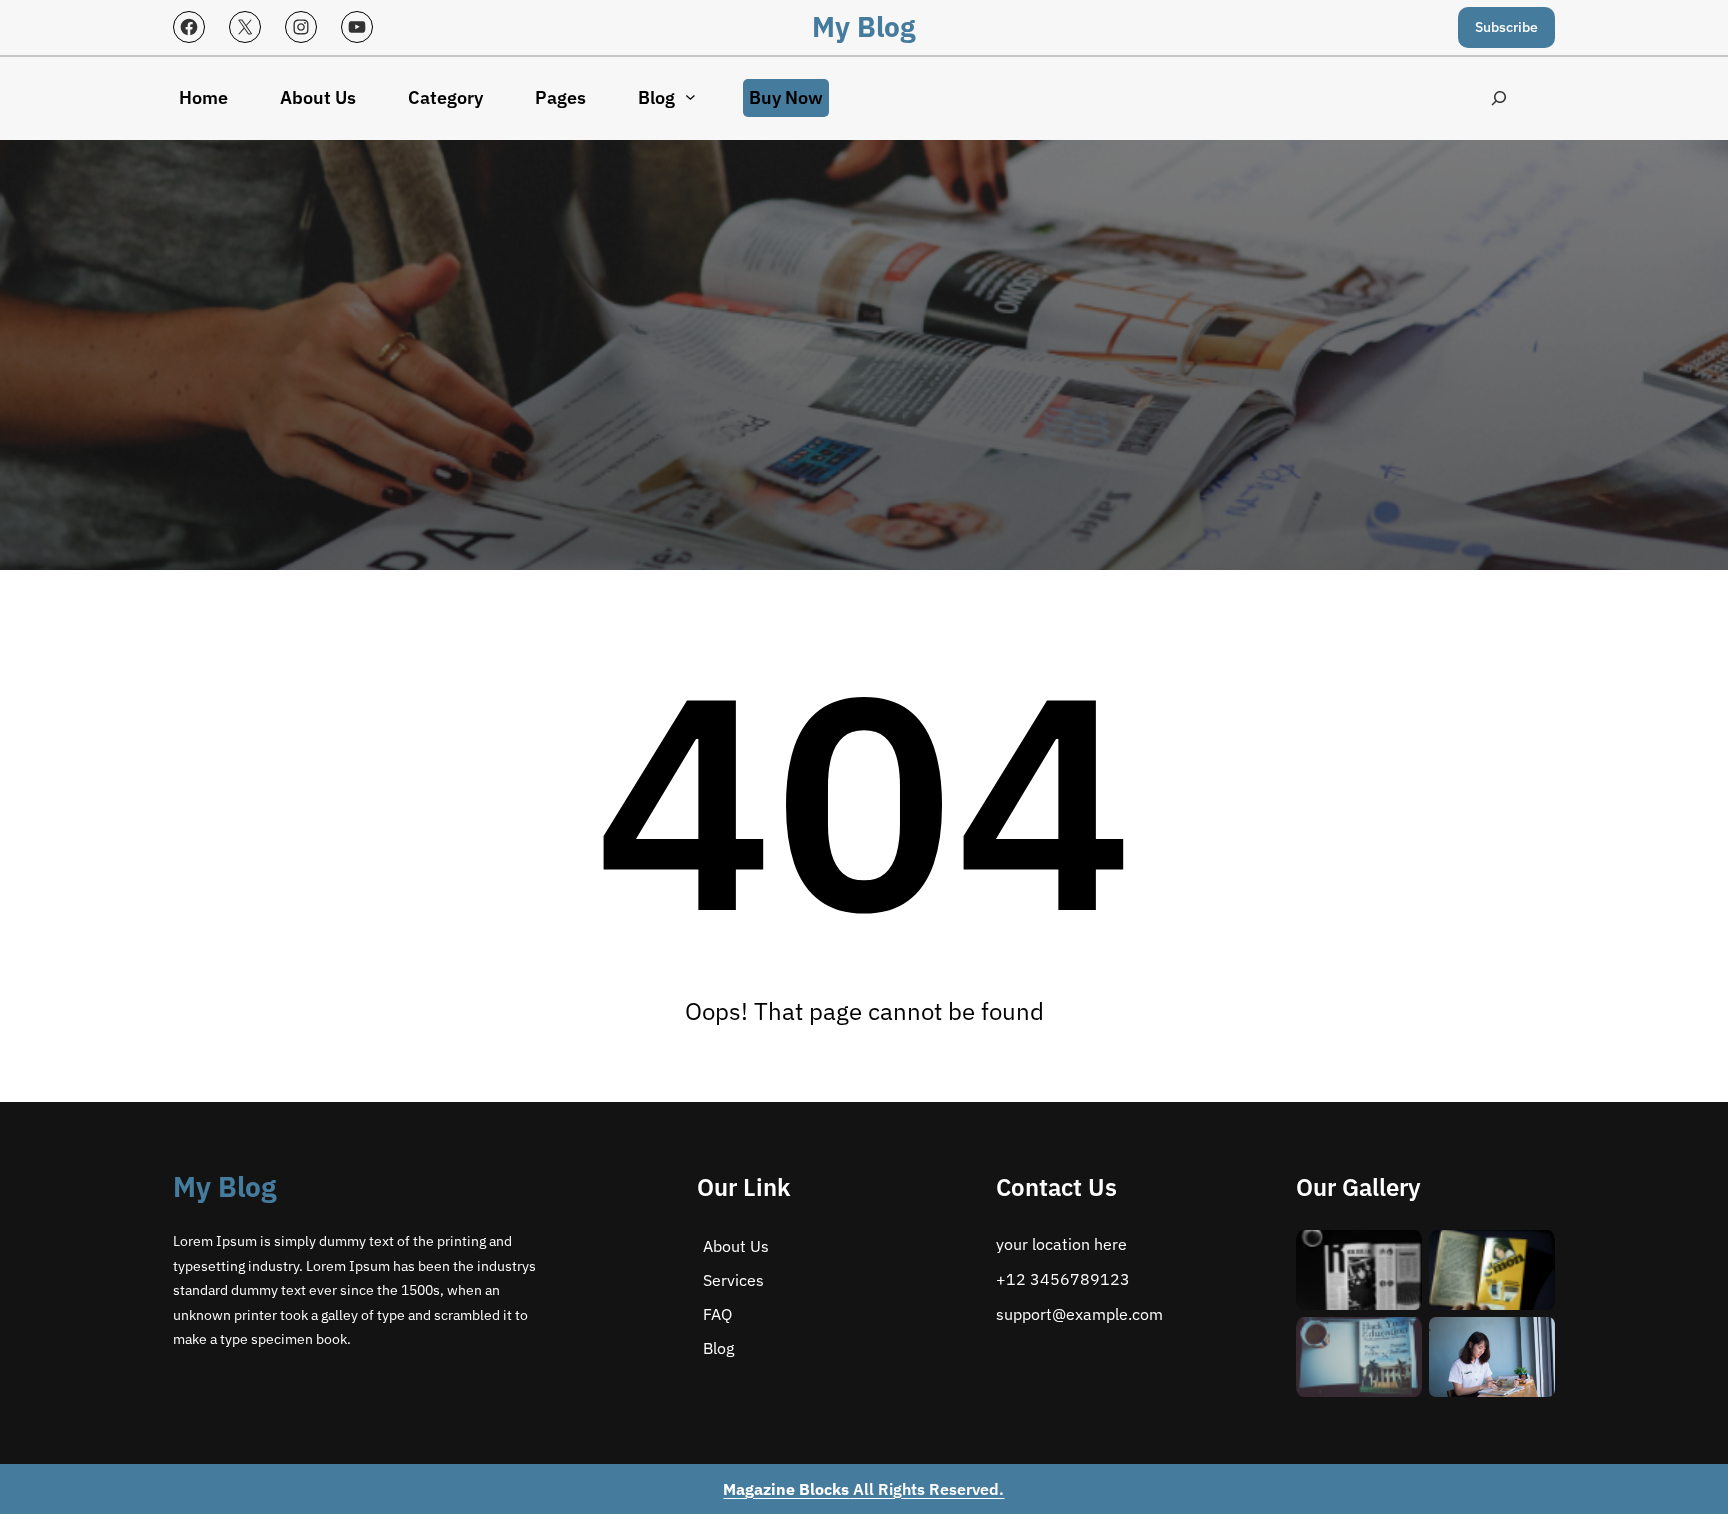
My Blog (863, 26)
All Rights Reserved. (863, 1489)
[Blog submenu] (690, 96)
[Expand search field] (1499, 98)
